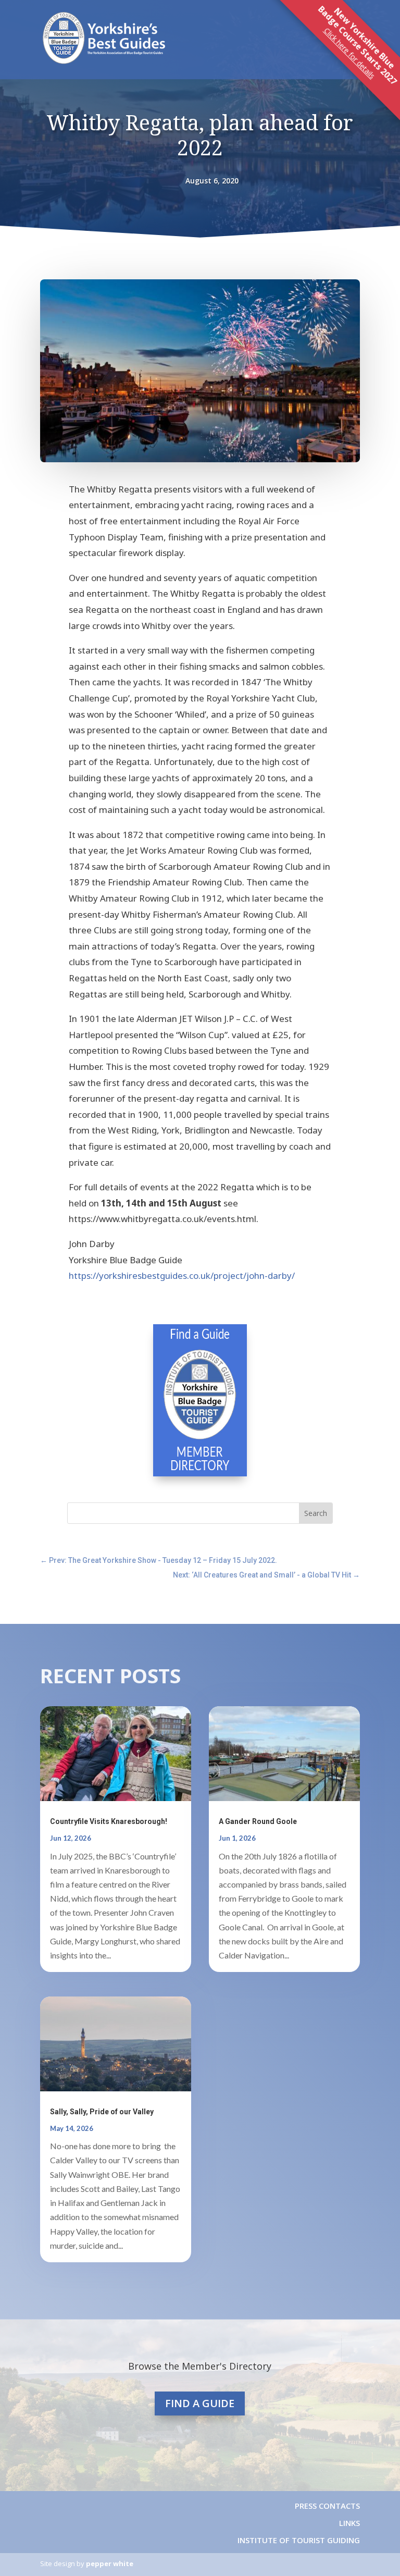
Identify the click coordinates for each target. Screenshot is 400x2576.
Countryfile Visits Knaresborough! (109, 1821)
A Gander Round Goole (258, 1821)
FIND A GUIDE (200, 2403)
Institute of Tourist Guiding (298, 2540)
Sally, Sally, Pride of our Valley (102, 2112)
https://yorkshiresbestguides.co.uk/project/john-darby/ (182, 1275)
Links (349, 2523)
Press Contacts (327, 2506)
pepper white (110, 2563)
